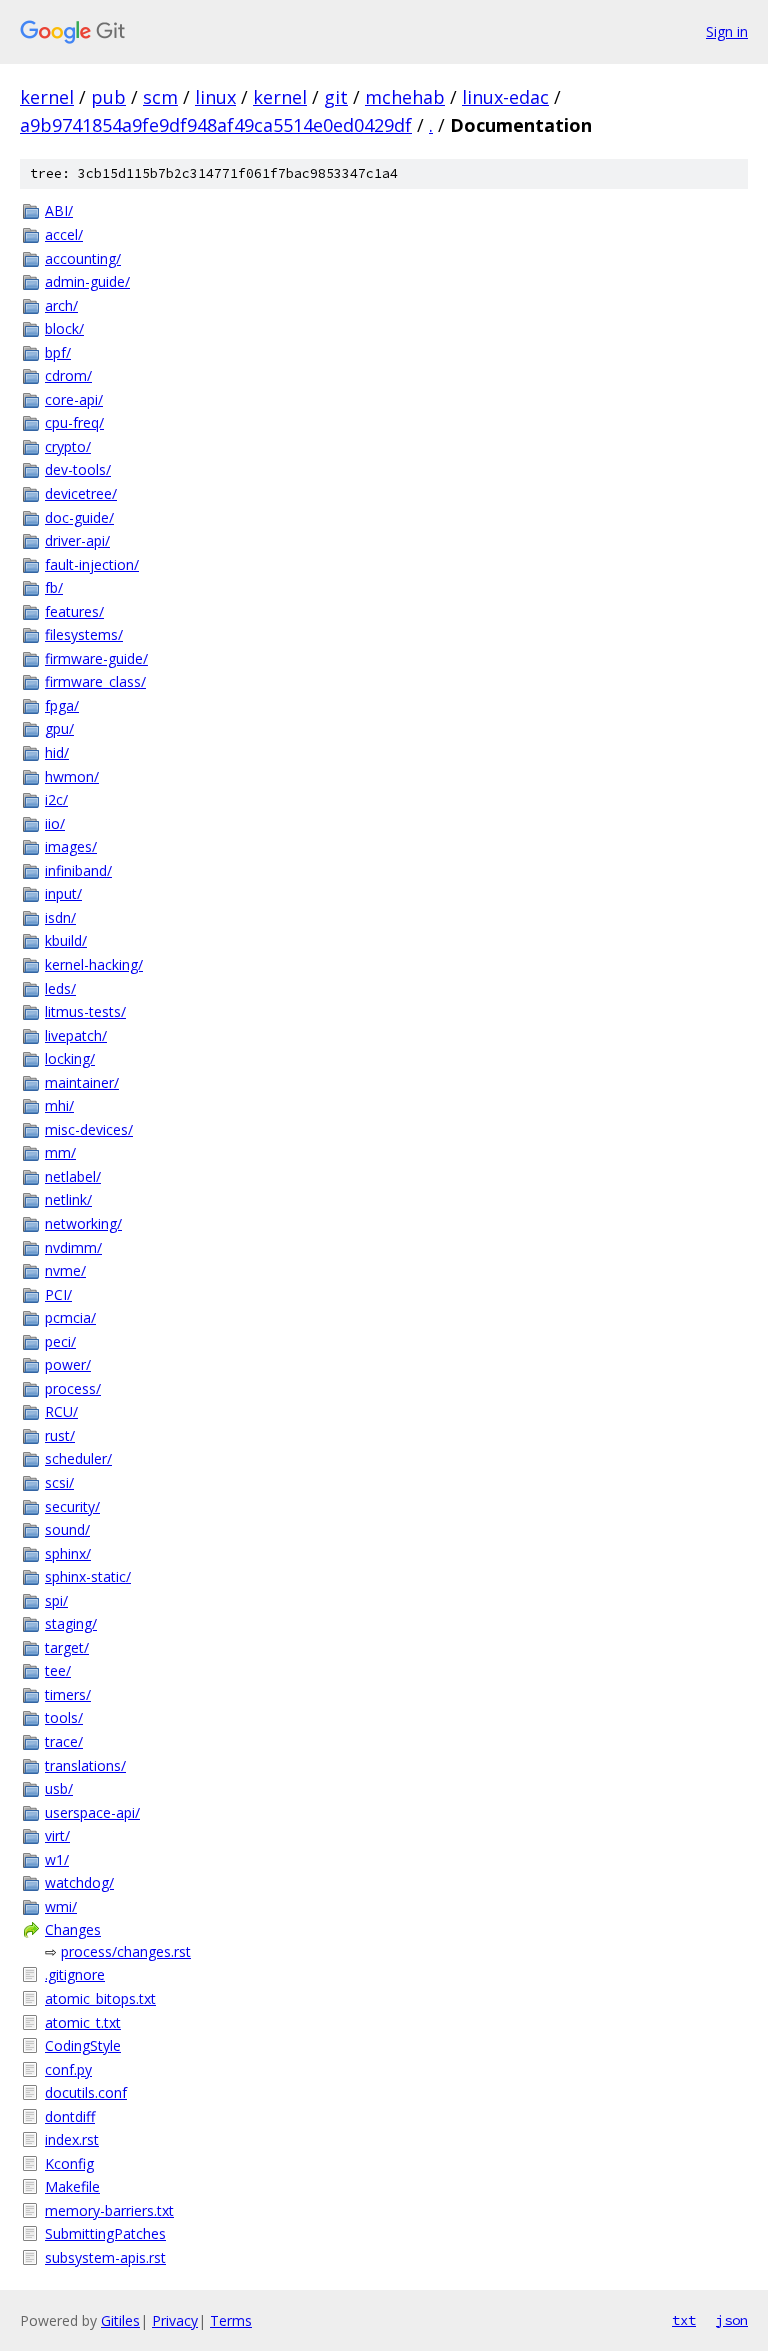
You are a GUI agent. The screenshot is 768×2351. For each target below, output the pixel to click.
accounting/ (83, 258)
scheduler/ (78, 1458)
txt (684, 2320)
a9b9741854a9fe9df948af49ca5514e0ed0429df (216, 125)
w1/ (57, 1859)
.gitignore (75, 1974)
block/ (64, 328)
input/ (63, 893)
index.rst (72, 2139)
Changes (73, 1929)
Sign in (727, 31)
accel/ (64, 234)
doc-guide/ (79, 517)
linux (215, 97)
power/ (68, 1364)
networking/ (83, 1223)
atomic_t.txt (83, 2022)
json (732, 2320)
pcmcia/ (70, 1317)
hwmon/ (72, 776)
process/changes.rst (126, 1951)
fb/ (54, 587)
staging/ (71, 1623)
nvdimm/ (73, 1247)
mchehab (405, 97)
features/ (74, 611)
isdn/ (60, 917)
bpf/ (58, 352)
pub (108, 97)
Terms (231, 2320)
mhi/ (59, 1105)
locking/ (70, 1058)
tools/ (64, 1717)
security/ (72, 1506)
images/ (71, 846)
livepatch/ (76, 1035)
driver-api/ (77, 540)
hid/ (57, 752)
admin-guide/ (87, 281)
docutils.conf (86, 2092)
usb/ (59, 1788)
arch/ (61, 305)
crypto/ (68, 446)
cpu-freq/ (74, 422)
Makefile (72, 2186)
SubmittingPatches (105, 2233)
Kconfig (69, 2163)
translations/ (85, 1765)
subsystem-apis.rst (105, 2257)
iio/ (55, 823)
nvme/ (65, 1270)
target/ (67, 1647)
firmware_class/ (95, 681)
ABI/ (59, 210)
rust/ (60, 1435)
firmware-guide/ (96, 658)
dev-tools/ (78, 469)
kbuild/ (66, 940)
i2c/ (56, 799)
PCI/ (58, 1294)
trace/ (64, 1741)
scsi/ (59, 1482)
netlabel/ (73, 1176)
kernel (47, 97)
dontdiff (70, 2116)
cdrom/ (68, 375)
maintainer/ (82, 1082)
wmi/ (61, 1906)
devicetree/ (81, 493)
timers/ (68, 1694)
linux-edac (505, 97)
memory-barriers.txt (109, 2210)
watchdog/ (79, 1882)
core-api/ (74, 399)
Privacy (175, 2320)
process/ (73, 1388)
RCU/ (61, 1411)
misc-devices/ (89, 1129)
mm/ (60, 1152)
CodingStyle (83, 2045)
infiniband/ (78, 870)
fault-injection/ (92, 564)
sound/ (67, 1529)
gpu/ (59, 728)
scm (160, 97)
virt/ (57, 1835)
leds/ (60, 988)
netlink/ (68, 1199)
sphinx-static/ (88, 1576)
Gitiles (120, 2320)
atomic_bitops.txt (100, 1998)
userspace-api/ (92, 1812)
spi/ (56, 1600)
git (336, 97)
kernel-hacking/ (94, 964)
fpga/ (62, 705)
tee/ (58, 1670)
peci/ (60, 1341)
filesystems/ (84, 634)
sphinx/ (68, 1553)
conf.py (68, 2069)
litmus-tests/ (85, 1011)
